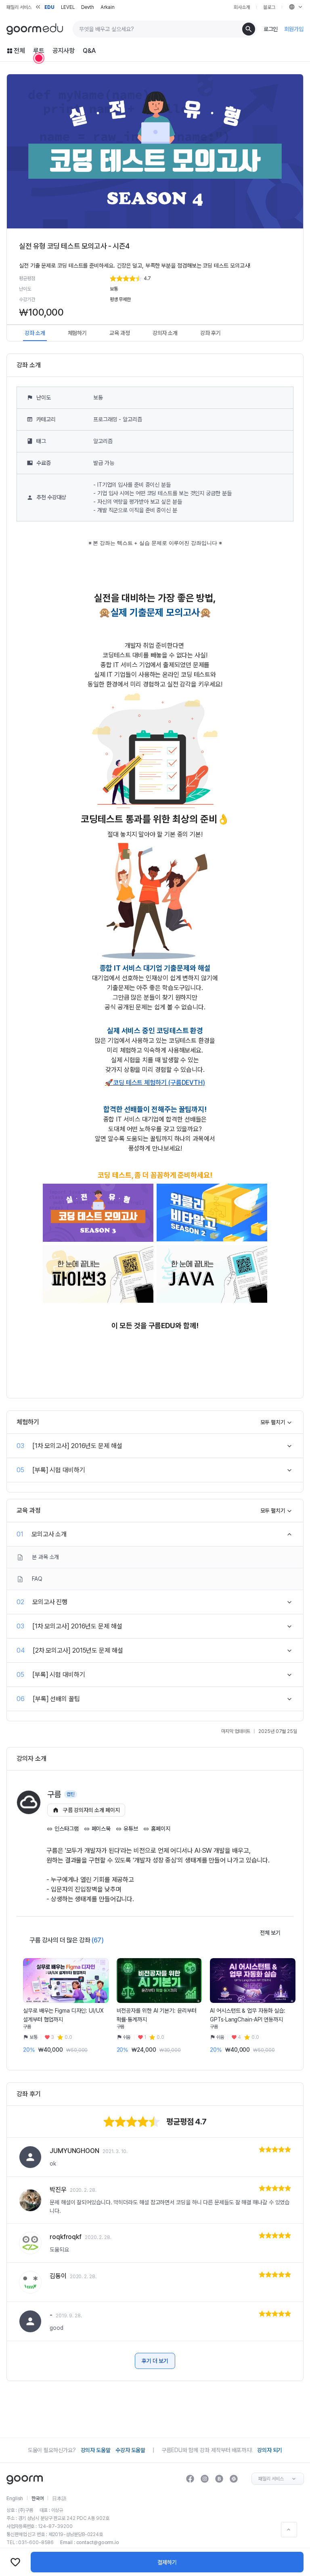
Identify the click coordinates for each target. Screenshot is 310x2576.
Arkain (107, 7)
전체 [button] (19, 51)
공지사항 (64, 51)
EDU (49, 7)
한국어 (38, 2499)
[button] (200, 278)
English (15, 2499)
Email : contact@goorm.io (90, 2543)
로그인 (271, 29)
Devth (88, 7)
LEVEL (68, 7)
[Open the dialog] (39, 58)
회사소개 (242, 7)
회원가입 (294, 29)
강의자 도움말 (96, 2450)
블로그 (269, 7)
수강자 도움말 (130, 2450)
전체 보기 (270, 1933)
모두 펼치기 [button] (273, 1422)
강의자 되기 (270, 2450)
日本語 (59, 2499)
